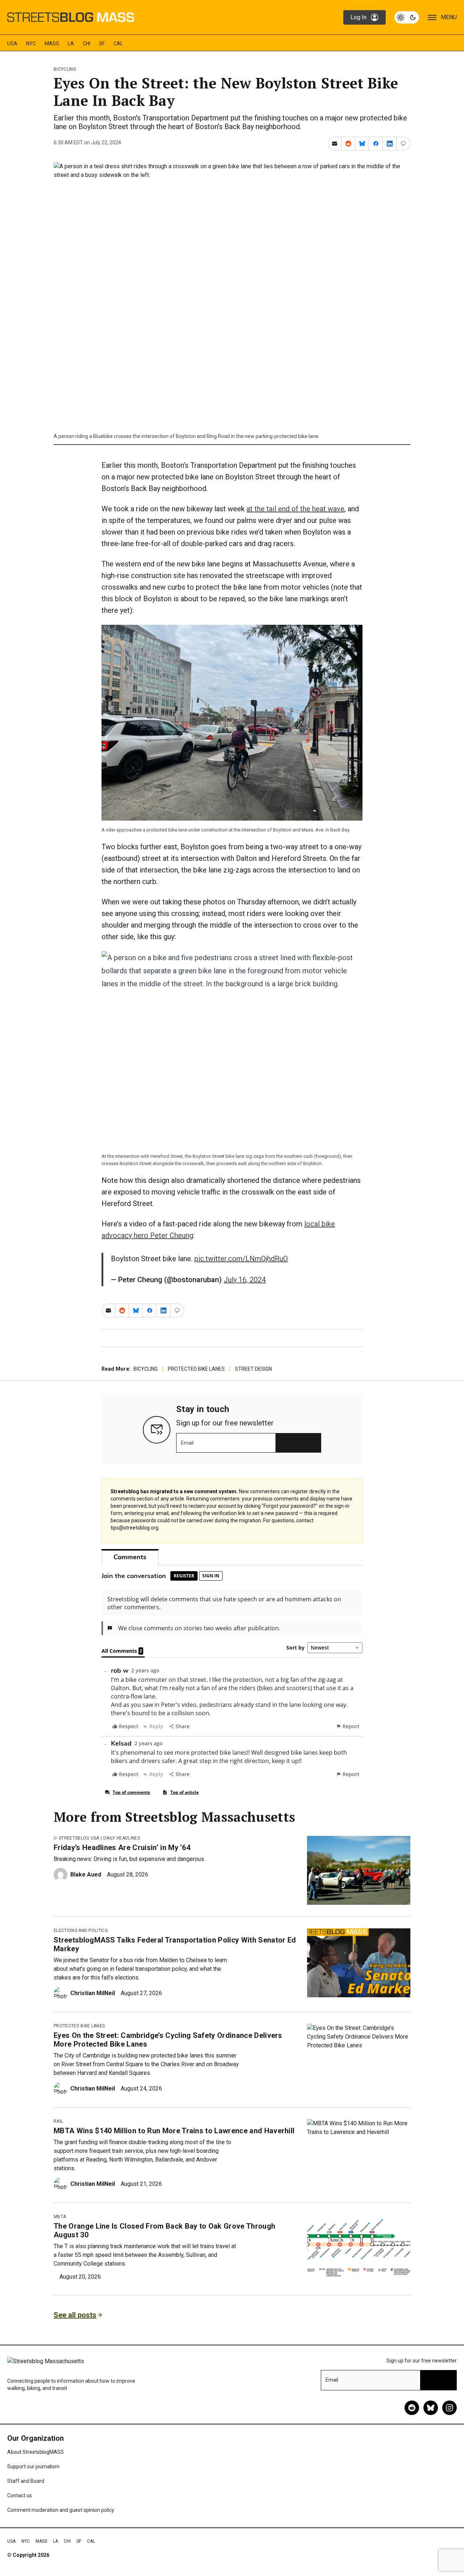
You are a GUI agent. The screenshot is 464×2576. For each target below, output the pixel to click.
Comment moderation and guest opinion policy (61, 2510)
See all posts (75, 2315)
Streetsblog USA (79, 1838)
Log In (359, 17)
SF (102, 44)
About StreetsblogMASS (36, 2452)
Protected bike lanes (196, 1369)
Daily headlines (122, 1838)
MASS (52, 44)
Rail (58, 2121)
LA (71, 44)
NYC (31, 44)
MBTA (60, 2217)
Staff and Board (26, 2481)
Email (187, 1443)
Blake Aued (86, 1875)
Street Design (253, 1369)
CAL (118, 44)
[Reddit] (412, 2408)
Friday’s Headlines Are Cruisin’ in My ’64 (122, 1848)
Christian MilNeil (93, 1993)
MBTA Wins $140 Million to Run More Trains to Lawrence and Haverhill (174, 2131)
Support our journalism (33, 2466)
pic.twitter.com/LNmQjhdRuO (241, 1259)
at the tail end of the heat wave (295, 509)
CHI (86, 44)
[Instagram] (449, 2408)
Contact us (20, 2495)
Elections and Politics (81, 1931)
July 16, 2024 (245, 1280)
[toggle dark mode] (407, 17)
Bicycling (65, 69)
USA (12, 44)
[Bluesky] (431, 2408)
